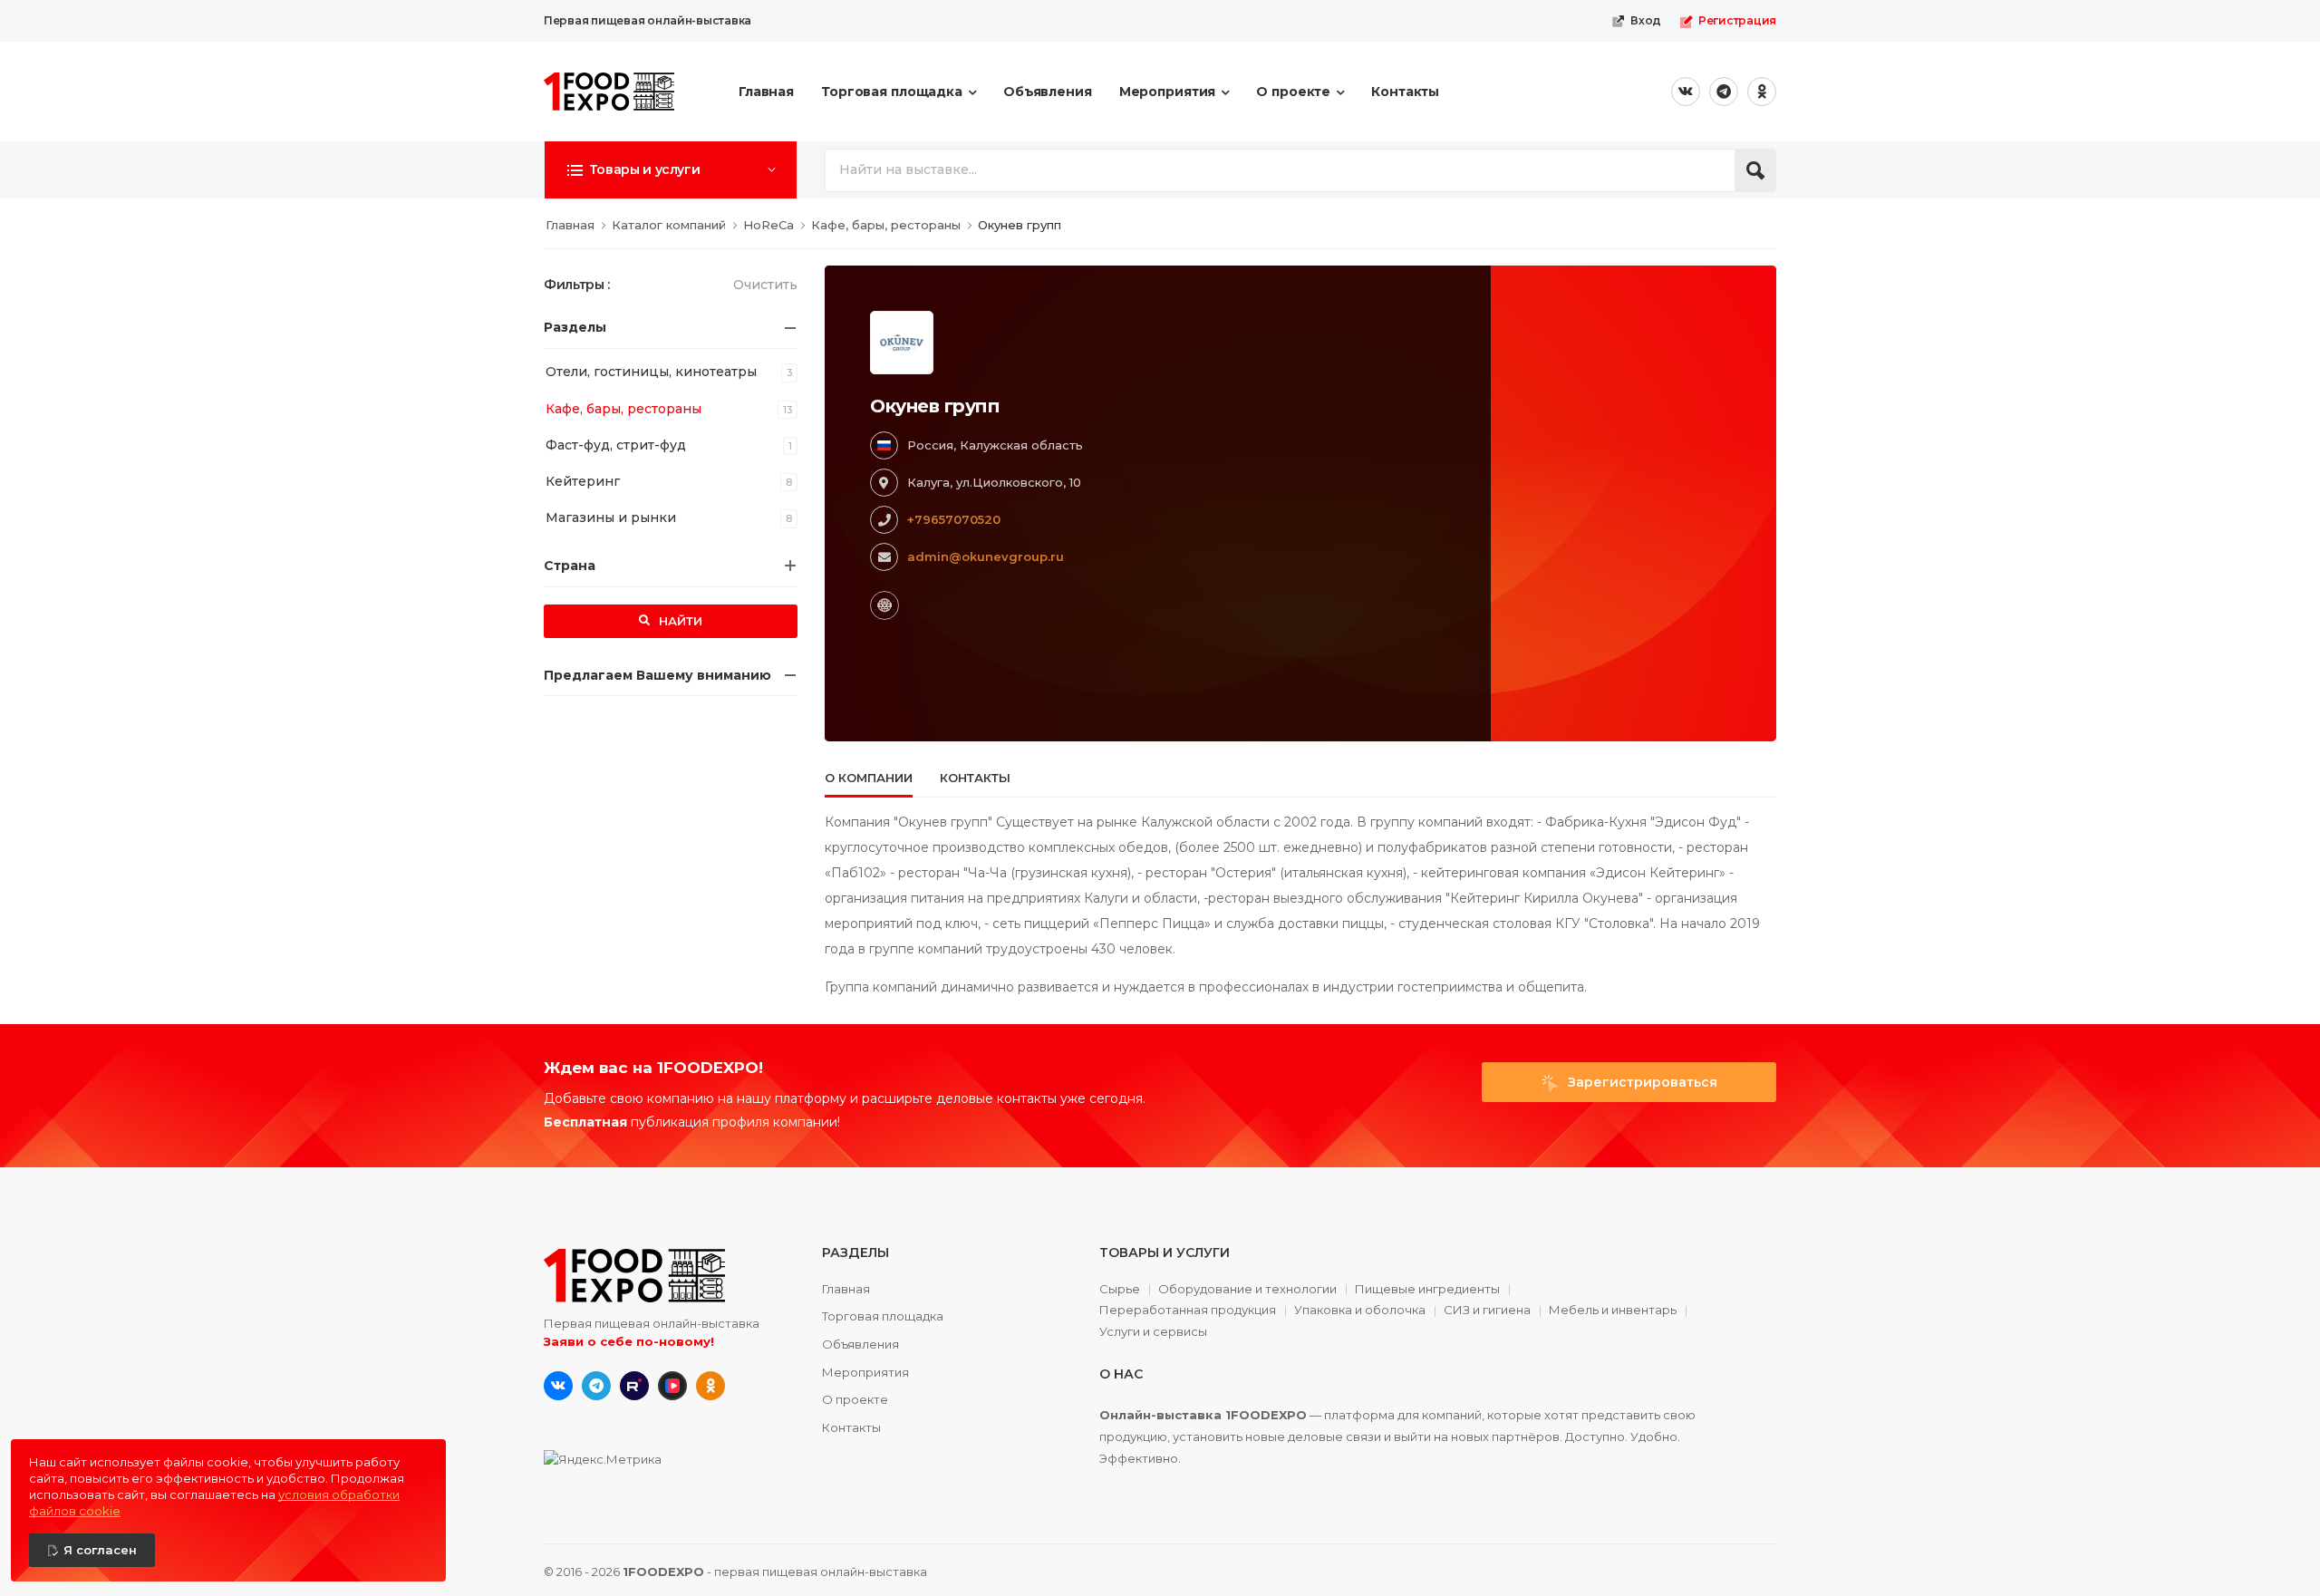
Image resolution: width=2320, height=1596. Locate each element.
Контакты (1405, 92)
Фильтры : (577, 285)
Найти (679, 621)
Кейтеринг (583, 481)
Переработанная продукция (1188, 1311)
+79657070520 (954, 519)
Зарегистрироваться (1641, 1082)
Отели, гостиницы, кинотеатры (651, 372)
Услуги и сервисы (1153, 1332)
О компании (869, 778)
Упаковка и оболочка (1360, 1311)
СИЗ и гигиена (1487, 1311)
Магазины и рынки (611, 517)
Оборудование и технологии (1247, 1290)
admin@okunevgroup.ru (986, 556)
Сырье (1120, 1290)
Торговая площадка (892, 92)
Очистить (765, 285)
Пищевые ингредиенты (1427, 1290)
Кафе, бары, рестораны (623, 409)
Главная (766, 92)
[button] (671, 169)
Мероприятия (1168, 92)
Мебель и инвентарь (1613, 1311)
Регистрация (1737, 20)
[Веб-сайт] (884, 605)
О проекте (1293, 92)
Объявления (1048, 92)
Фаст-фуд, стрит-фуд (616, 445)
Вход (1646, 20)
